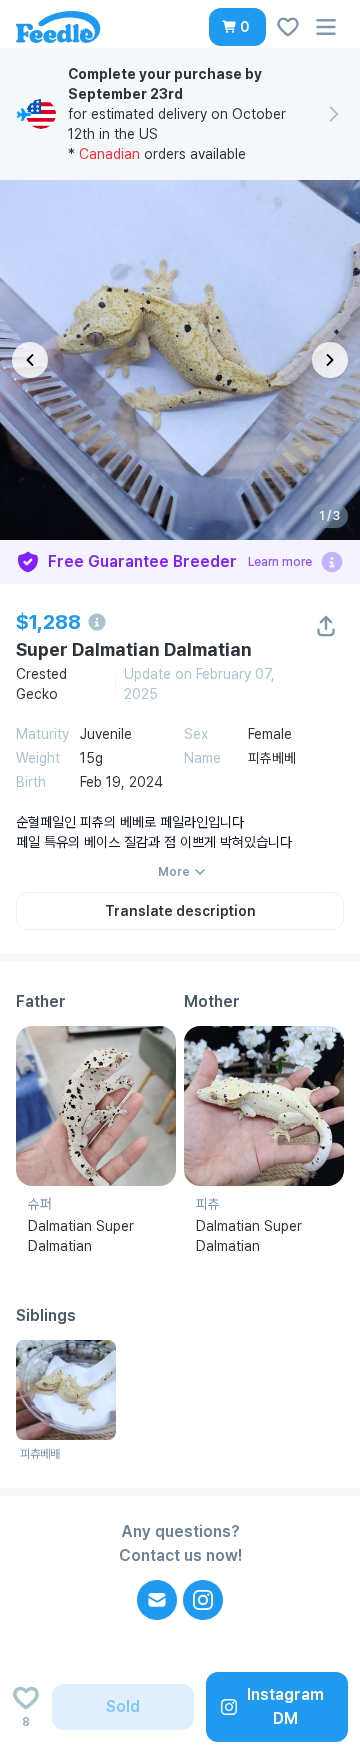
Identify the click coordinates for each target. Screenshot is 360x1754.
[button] (237, 27)
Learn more (280, 562)
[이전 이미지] (30, 360)
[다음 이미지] (330, 360)
